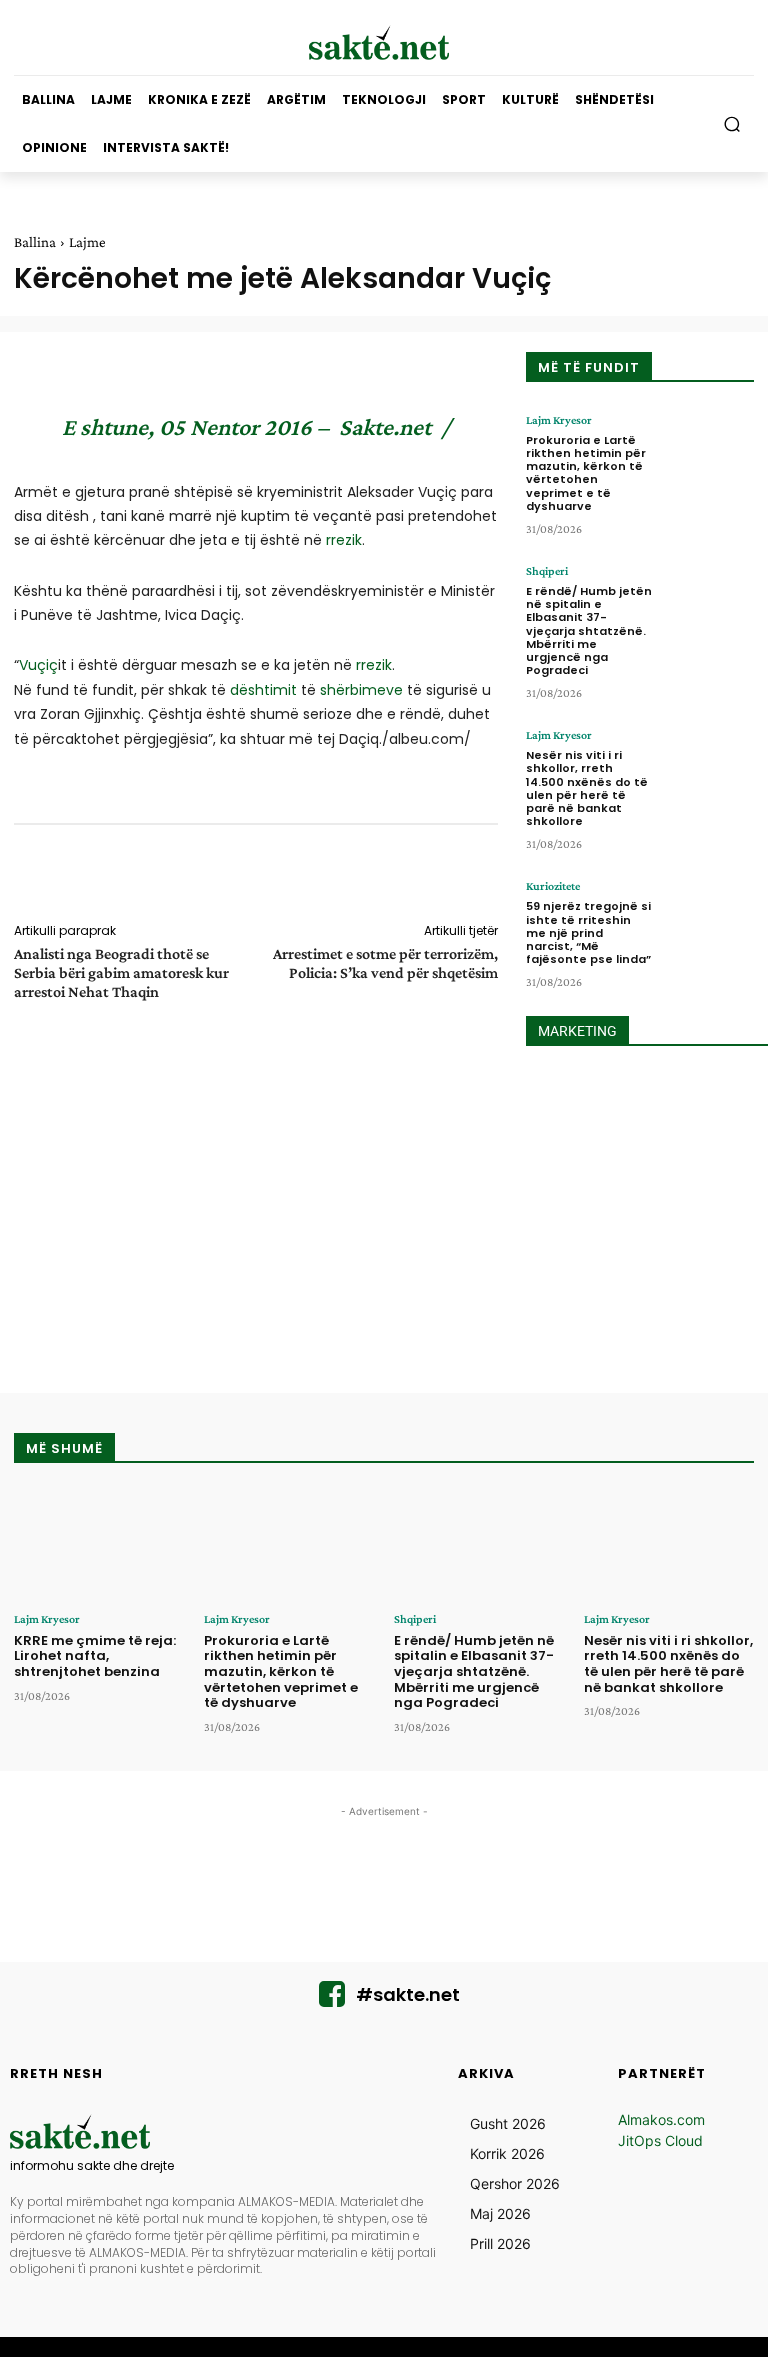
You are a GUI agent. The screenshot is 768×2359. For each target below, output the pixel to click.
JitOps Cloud (660, 2140)
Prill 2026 (500, 2243)
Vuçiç (38, 665)
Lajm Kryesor (559, 420)
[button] (732, 124)
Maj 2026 (500, 2213)
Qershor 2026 (515, 2183)
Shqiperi (547, 571)
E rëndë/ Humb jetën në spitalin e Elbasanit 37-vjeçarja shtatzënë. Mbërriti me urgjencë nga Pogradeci (589, 630)
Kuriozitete (553, 886)
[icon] (332, 1999)
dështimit (263, 690)
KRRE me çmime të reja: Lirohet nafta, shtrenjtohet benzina (95, 1656)
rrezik (344, 540)
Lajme (87, 242)
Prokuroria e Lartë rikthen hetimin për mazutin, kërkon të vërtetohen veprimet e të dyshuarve (586, 473)
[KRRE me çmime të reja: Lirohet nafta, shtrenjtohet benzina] (99, 1544)
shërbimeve (361, 690)
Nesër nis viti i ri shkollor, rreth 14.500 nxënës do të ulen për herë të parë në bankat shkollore (587, 788)
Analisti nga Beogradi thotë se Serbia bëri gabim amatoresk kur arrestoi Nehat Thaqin (121, 972)
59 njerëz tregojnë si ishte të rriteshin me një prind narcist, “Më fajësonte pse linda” (588, 932)
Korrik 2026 (507, 2153)
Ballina (35, 242)
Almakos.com (661, 2119)
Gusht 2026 (508, 2123)
